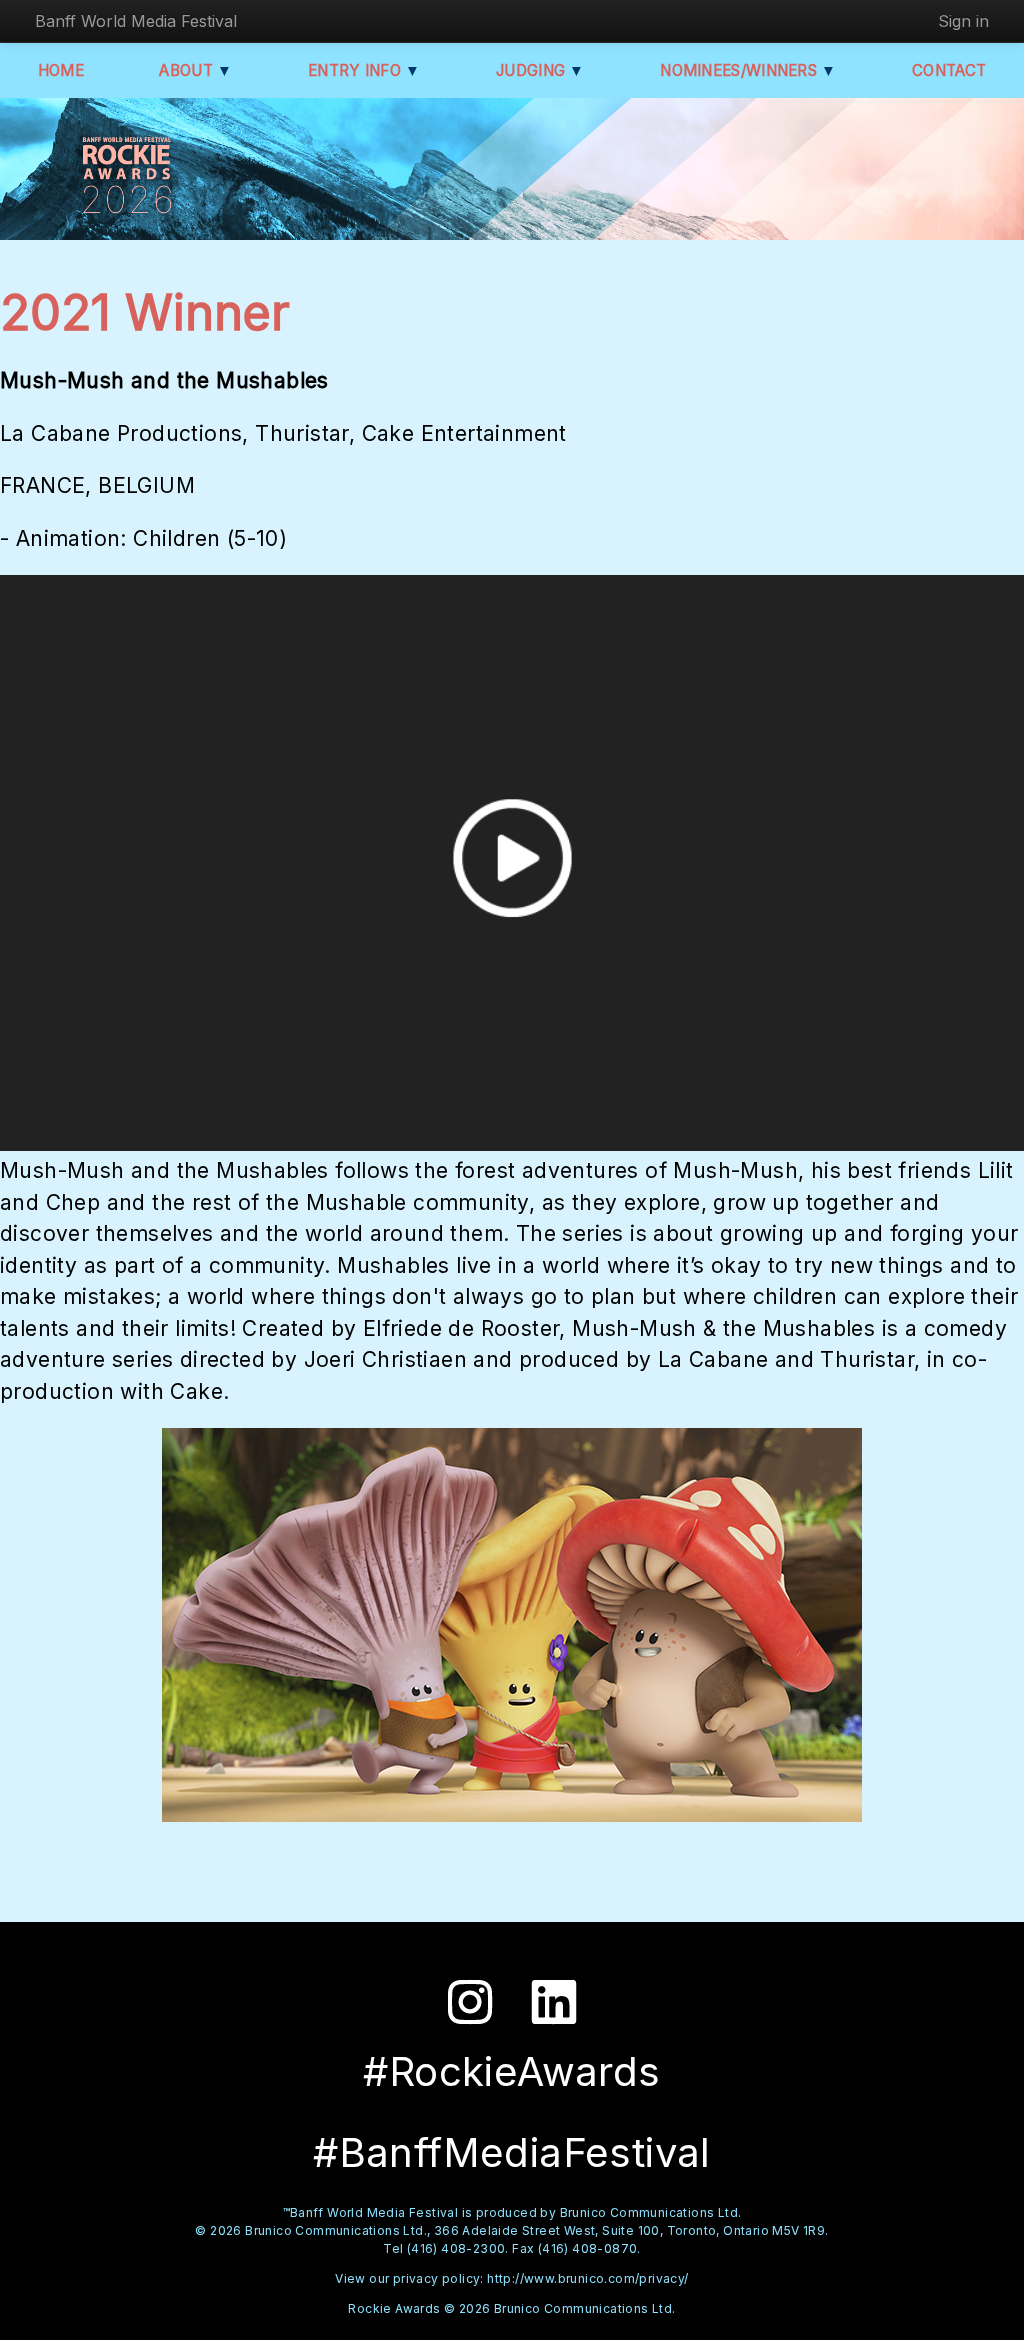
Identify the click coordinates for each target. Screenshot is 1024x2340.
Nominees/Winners (748, 70)
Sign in (963, 21)
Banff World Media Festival (136, 21)
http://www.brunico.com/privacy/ (587, 2278)
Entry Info (364, 70)
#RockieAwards (511, 2071)
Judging (540, 70)
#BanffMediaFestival (512, 2152)
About (195, 70)
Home (61, 70)
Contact (949, 70)
